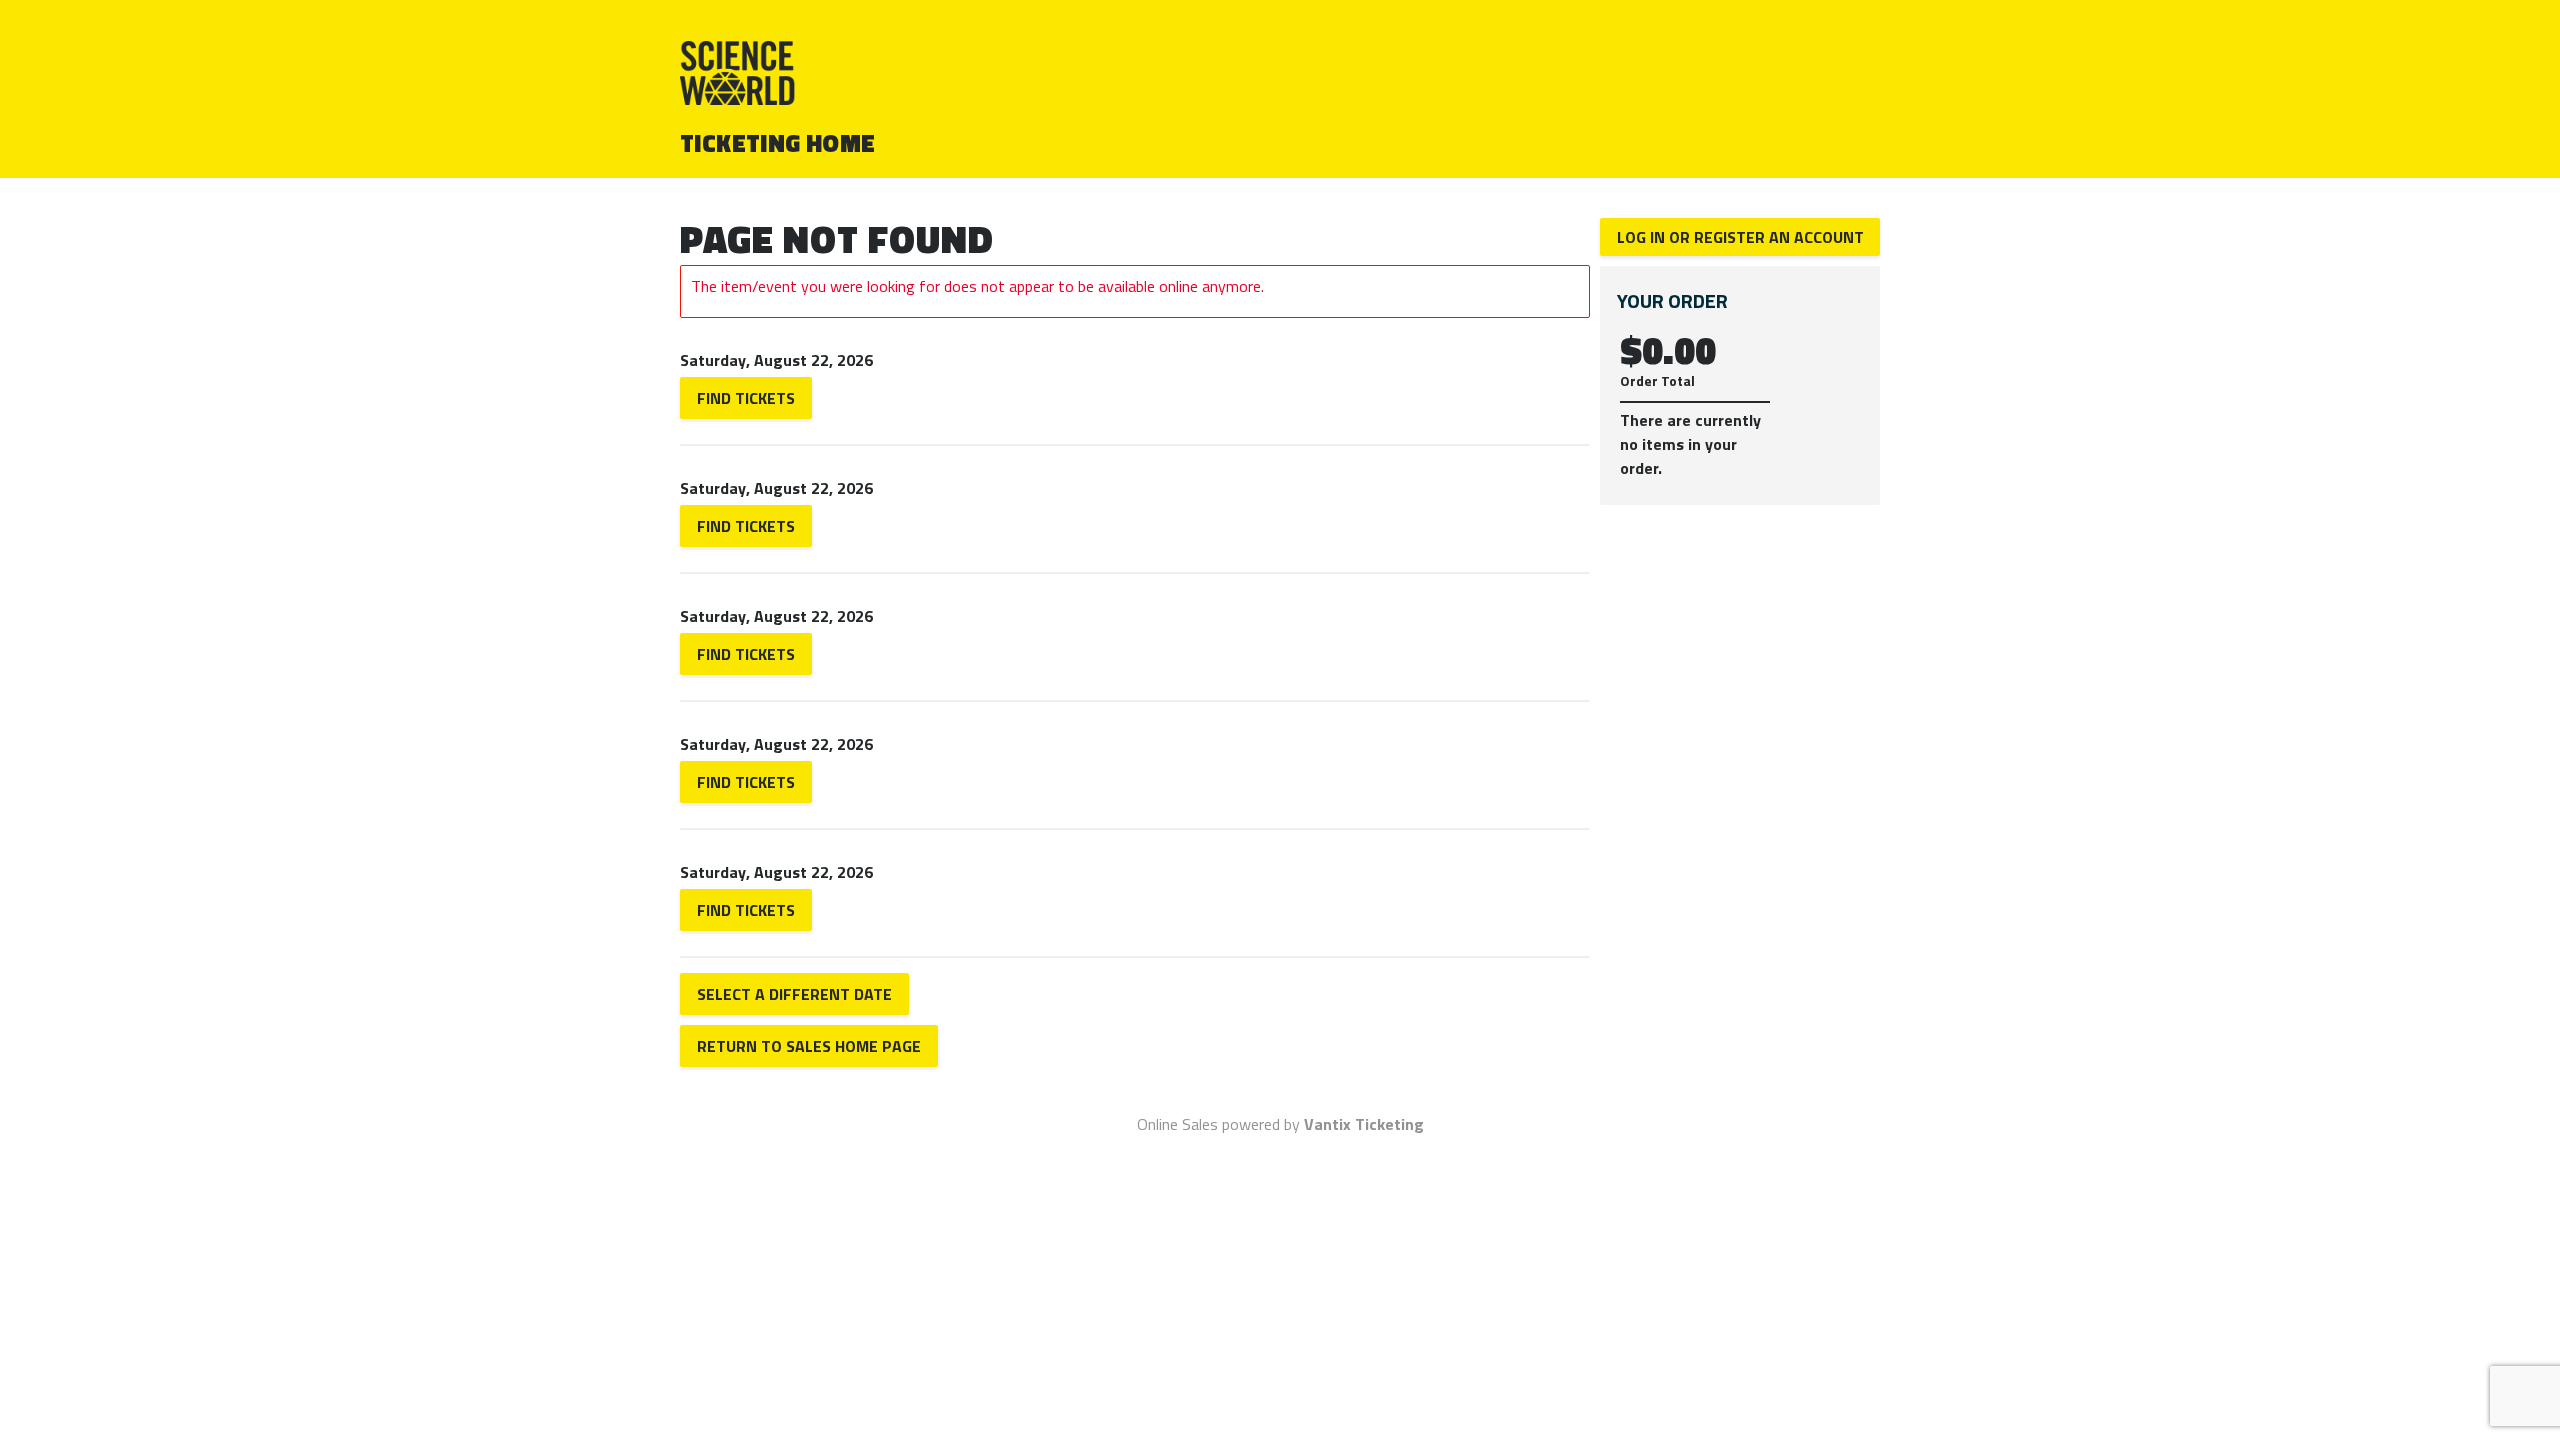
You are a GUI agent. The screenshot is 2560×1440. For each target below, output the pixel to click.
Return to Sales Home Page (809, 1046)
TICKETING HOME (778, 143)
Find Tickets (746, 398)
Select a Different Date (794, 994)
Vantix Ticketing (1364, 1124)
